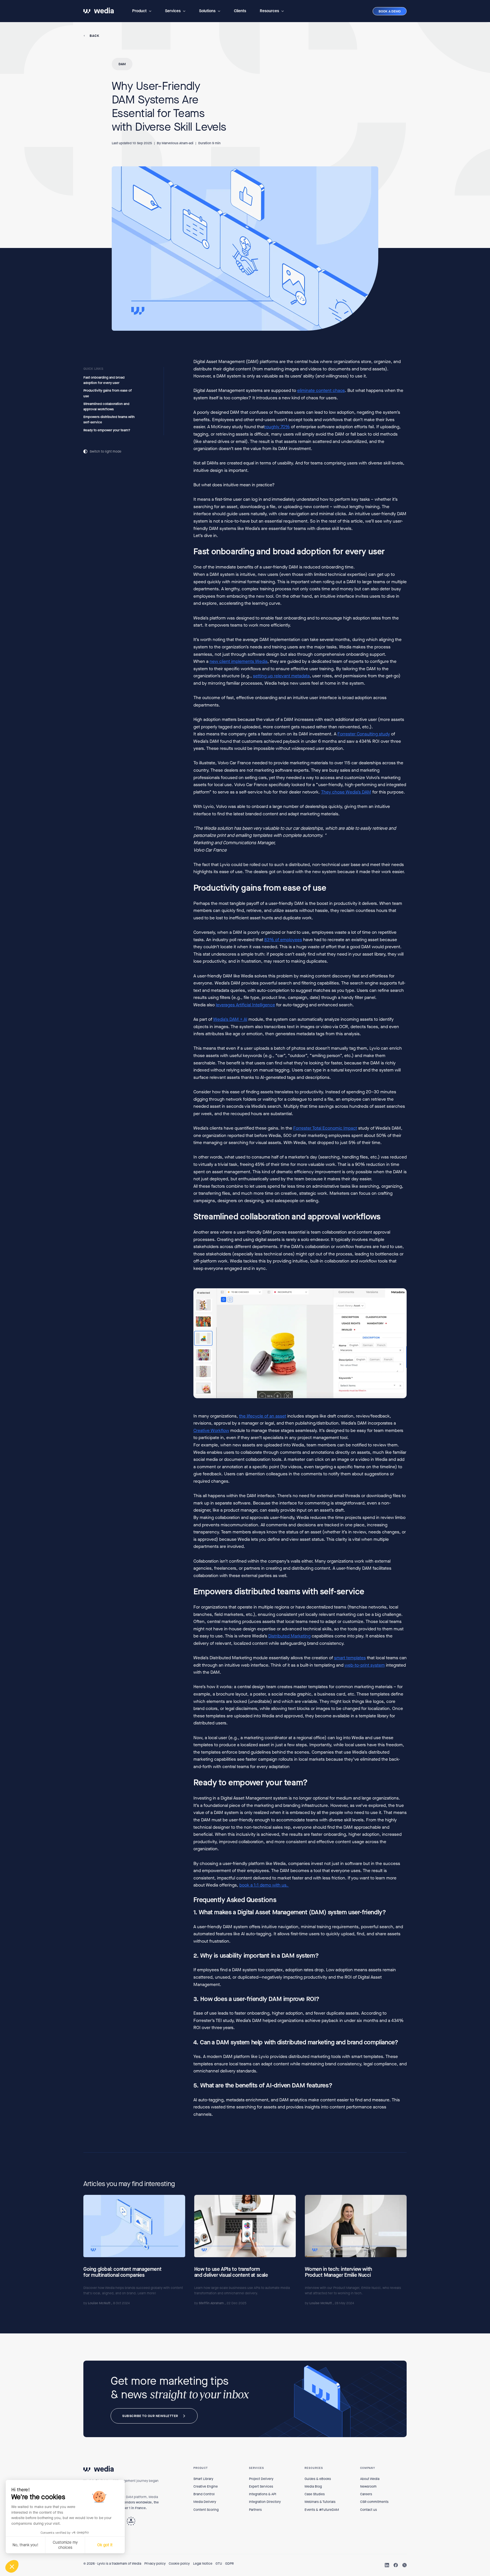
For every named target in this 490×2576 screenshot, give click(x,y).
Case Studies (315, 2494)
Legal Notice (203, 2564)
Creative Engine (206, 2486)
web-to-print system (365, 1665)
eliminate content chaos (321, 391)
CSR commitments (374, 2502)
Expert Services (261, 2486)
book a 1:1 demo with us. (264, 1885)
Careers (366, 2494)
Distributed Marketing (289, 1636)
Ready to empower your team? (107, 430)
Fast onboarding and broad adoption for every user (104, 380)
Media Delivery (205, 2502)
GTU (219, 2564)
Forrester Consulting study (364, 734)
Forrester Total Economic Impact (325, 1128)
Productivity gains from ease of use (108, 393)
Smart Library (203, 2479)
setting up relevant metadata (281, 676)
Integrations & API (263, 2494)
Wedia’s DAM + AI (230, 1019)
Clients (240, 11)
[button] (142, 11)
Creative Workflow (211, 1430)
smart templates (350, 1658)
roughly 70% (277, 427)
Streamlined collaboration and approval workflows (106, 407)
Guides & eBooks (318, 2479)
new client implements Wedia (238, 661)
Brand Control (204, 2494)
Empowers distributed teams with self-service (109, 420)
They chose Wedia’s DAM (346, 792)
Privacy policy (155, 2564)
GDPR (229, 2564)
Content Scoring (206, 2510)
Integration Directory (265, 2502)
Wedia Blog (313, 2486)
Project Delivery (261, 2479)
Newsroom (368, 2486)
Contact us (368, 2510)
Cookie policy (179, 2564)
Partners (255, 2510)
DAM (122, 64)
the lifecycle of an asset (263, 1416)
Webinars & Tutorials (320, 2502)
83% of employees (283, 940)
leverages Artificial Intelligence (245, 1005)
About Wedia (370, 2479)
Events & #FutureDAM (322, 2510)
